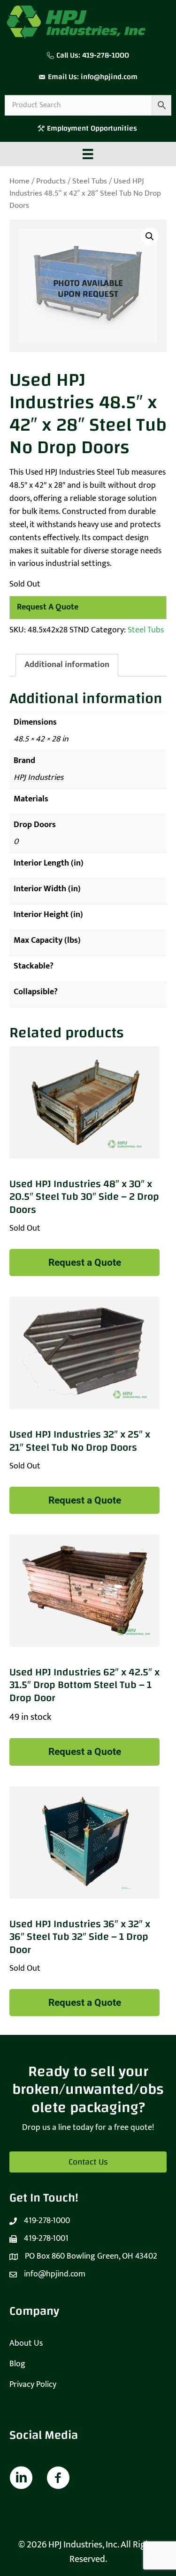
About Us (26, 2343)
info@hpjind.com (109, 77)
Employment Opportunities (93, 128)
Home (19, 181)
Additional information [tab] (67, 665)
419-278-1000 (106, 55)
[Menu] (88, 154)
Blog (17, 2364)
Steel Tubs (90, 181)
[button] (150, 236)
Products (51, 181)
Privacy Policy (33, 2385)
